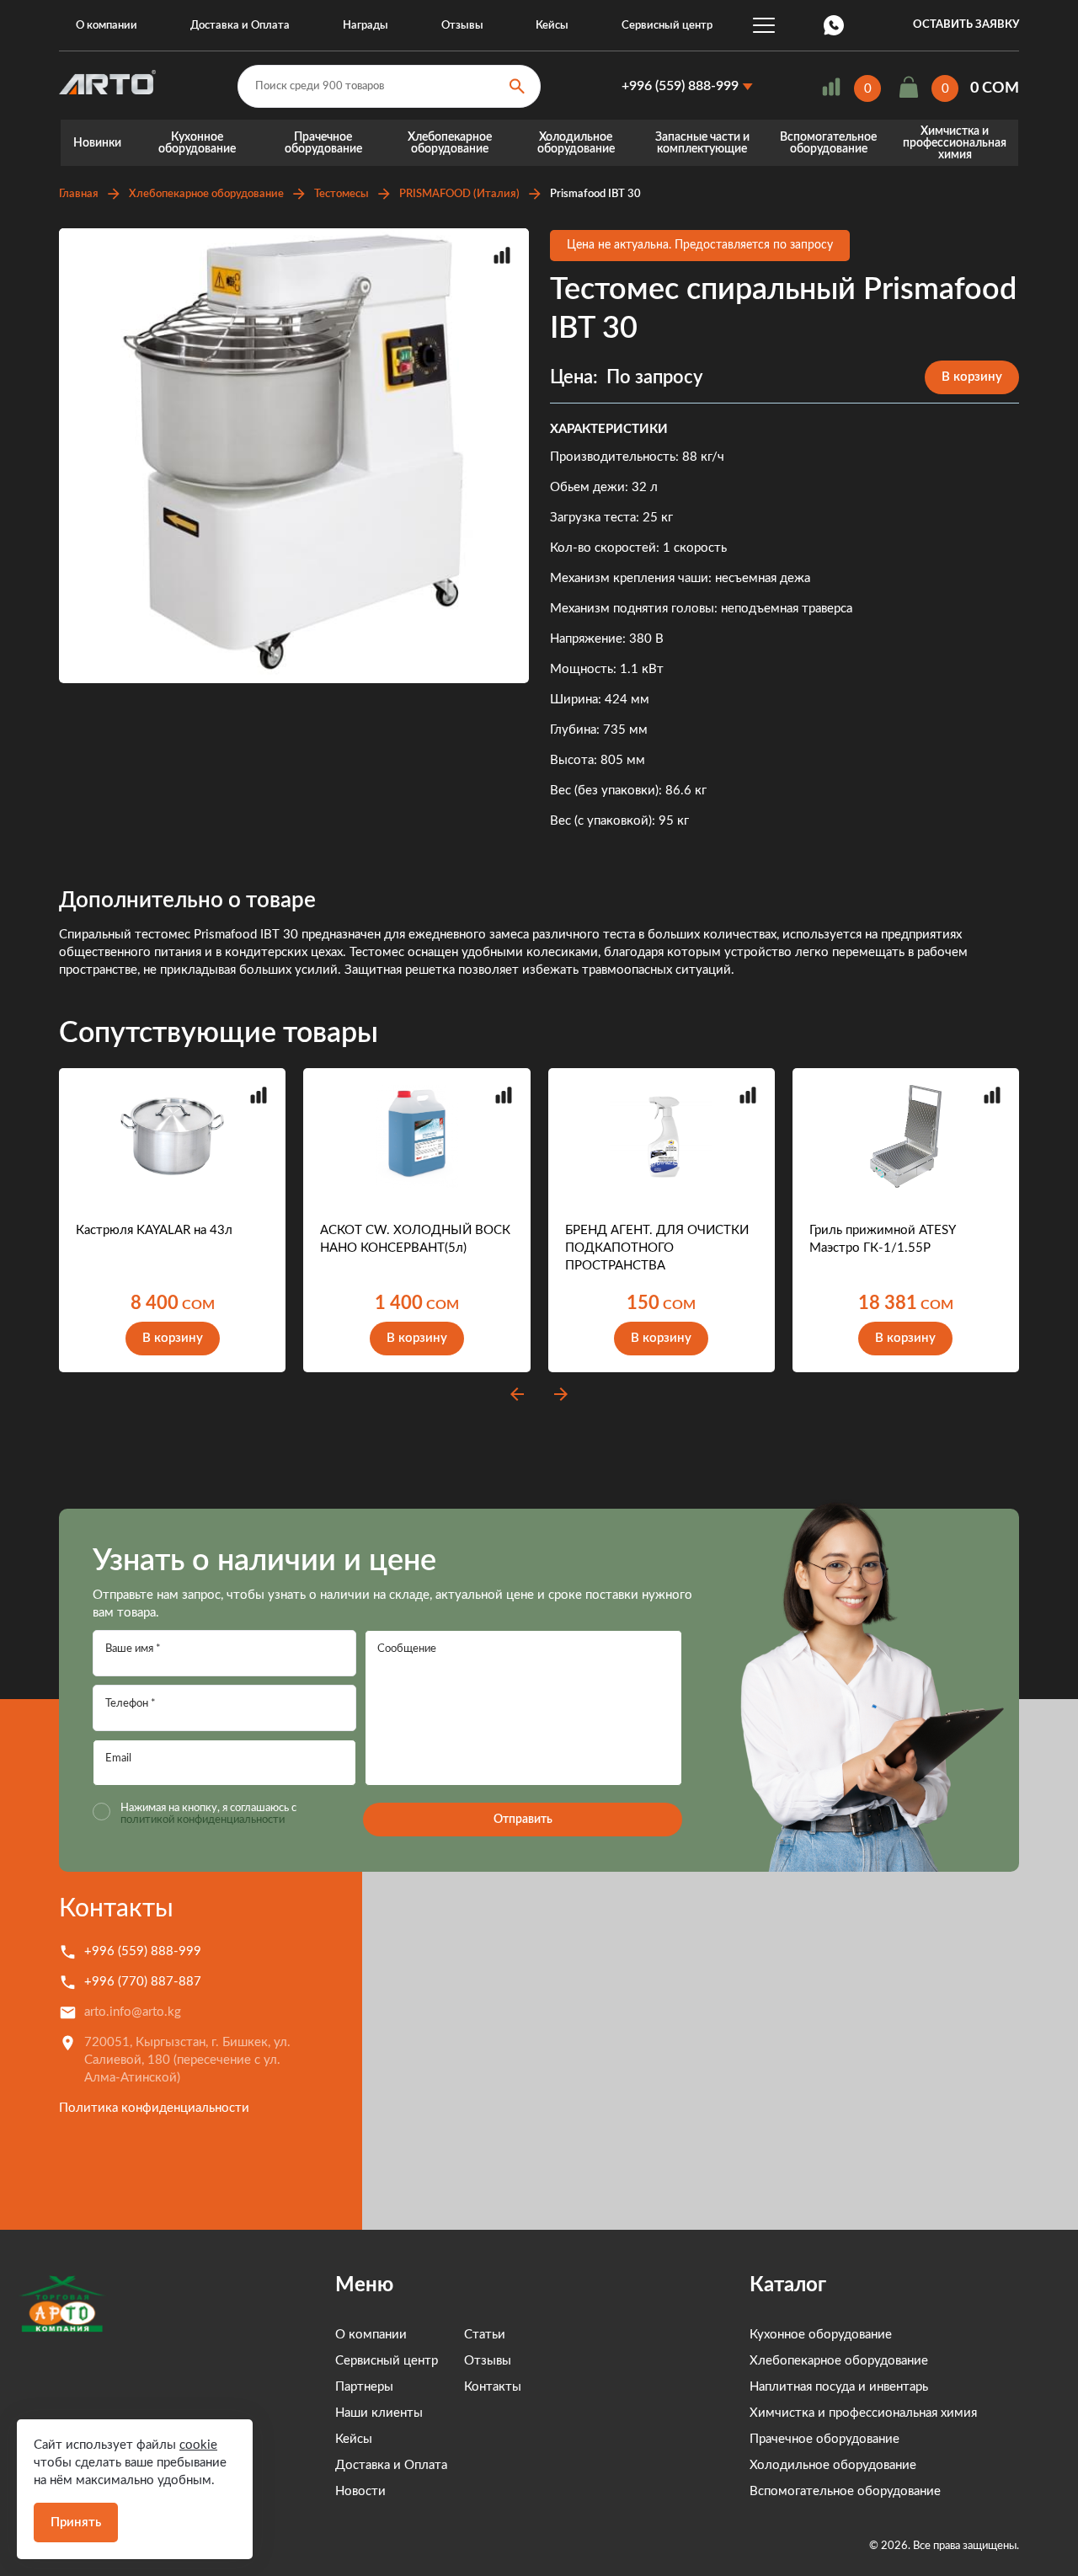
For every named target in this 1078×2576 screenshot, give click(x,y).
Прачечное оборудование (323, 143)
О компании (107, 26)
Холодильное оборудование (576, 143)
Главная (79, 194)
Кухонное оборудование (197, 143)
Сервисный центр (667, 26)
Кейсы (552, 26)
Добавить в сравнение (502, 255)
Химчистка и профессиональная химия (955, 143)
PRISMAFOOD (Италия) (459, 194)
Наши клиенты (379, 2413)
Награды (366, 26)
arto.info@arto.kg (133, 2012)
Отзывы (462, 26)
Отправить (523, 1820)
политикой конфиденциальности (203, 1820)
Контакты (116, 1909)
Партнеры (364, 2387)
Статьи (485, 2335)
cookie (198, 2445)
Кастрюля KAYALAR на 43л (154, 1230)
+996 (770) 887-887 (143, 1982)
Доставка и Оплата (240, 26)
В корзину (972, 377)
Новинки (97, 143)
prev (517, 1394)
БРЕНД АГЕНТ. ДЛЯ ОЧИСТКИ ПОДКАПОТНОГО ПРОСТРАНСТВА (657, 1248)
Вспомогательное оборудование (828, 143)
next (561, 1394)
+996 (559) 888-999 (680, 86)
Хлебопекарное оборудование (450, 143)
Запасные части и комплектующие (702, 143)
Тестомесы (342, 194)
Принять (76, 2523)
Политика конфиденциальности (154, 2108)
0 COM (995, 88)
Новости (360, 2491)
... (764, 25)
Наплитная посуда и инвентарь (839, 2387)
